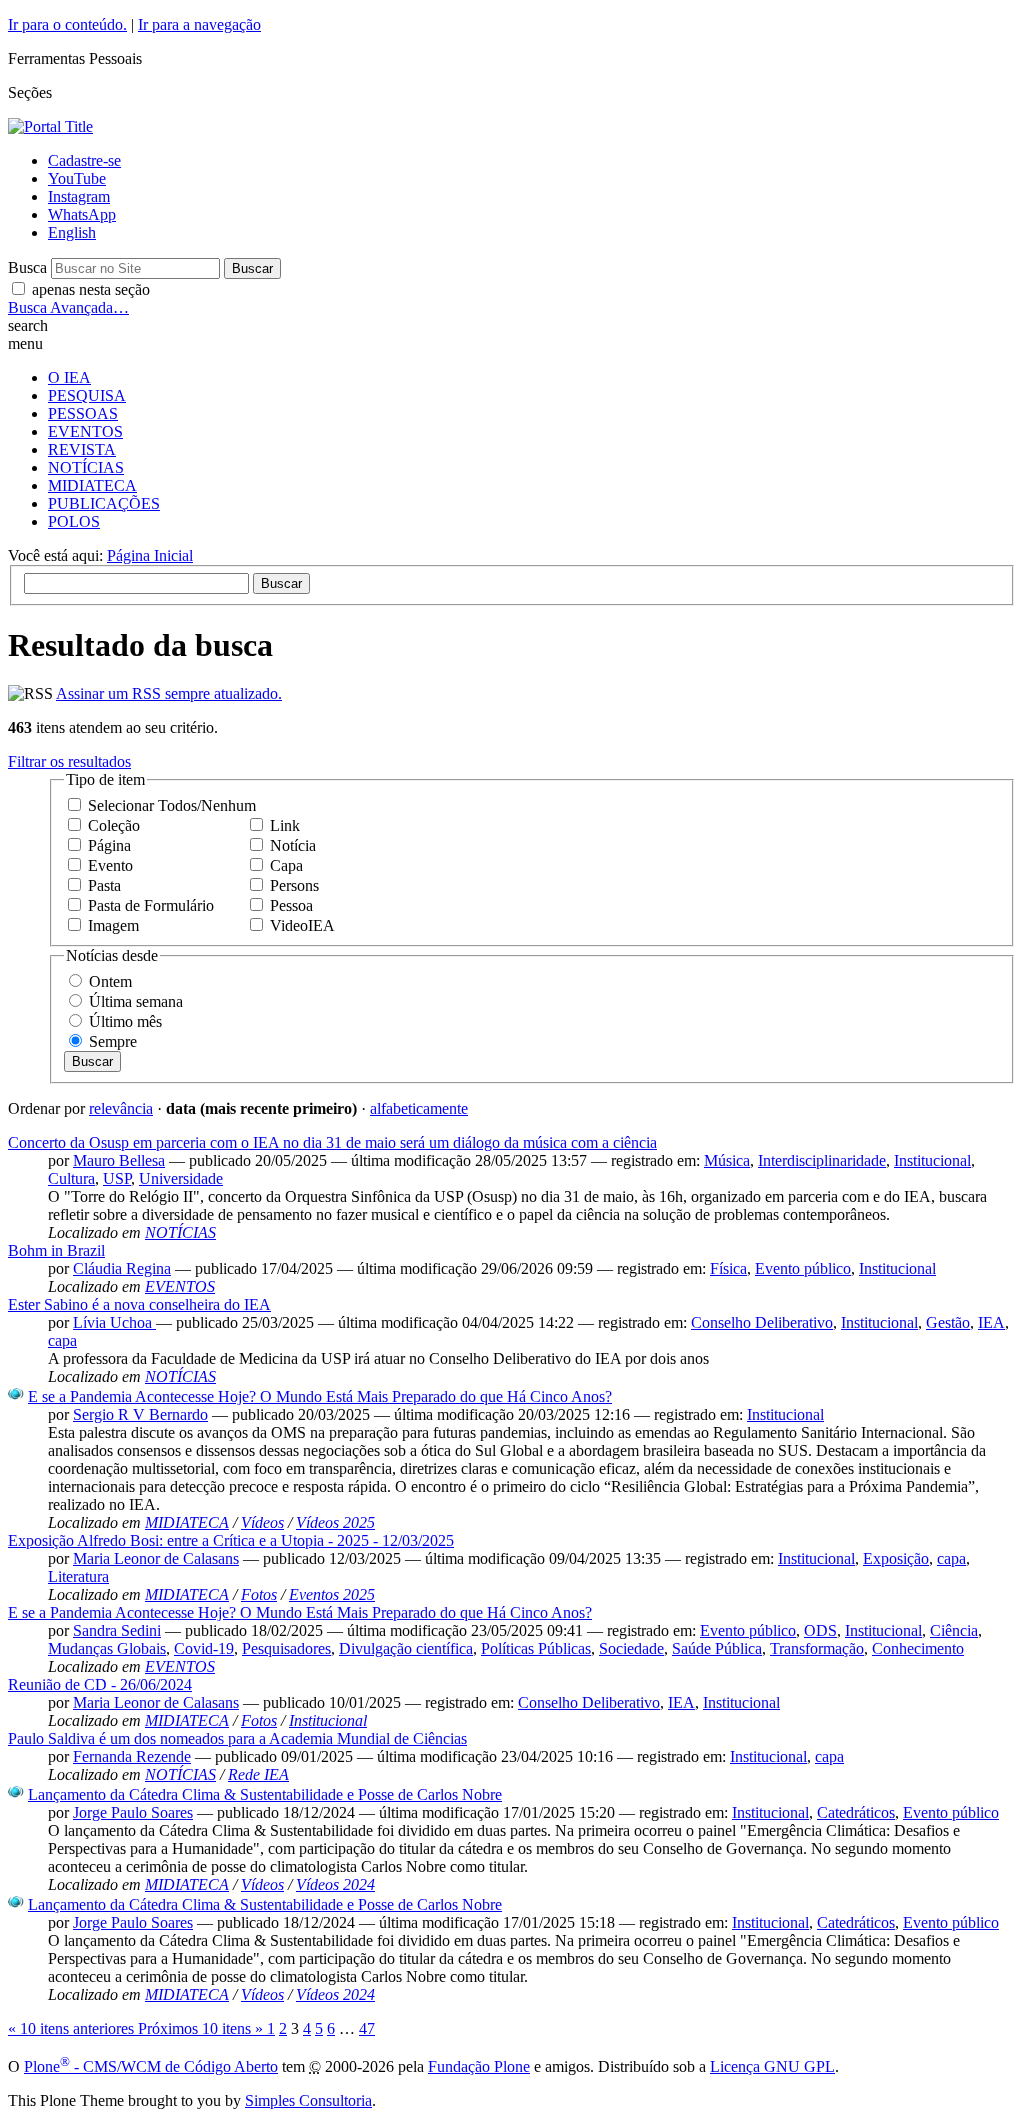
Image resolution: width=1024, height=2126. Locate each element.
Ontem (110, 981)
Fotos (259, 1594)
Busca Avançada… (68, 307)
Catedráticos (856, 1812)
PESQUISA (87, 395)
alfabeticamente (419, 1108)
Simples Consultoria (308, 2100)
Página (109, 845)
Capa (286, 865)
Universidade (181, 1178)
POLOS (74, 521)
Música (727, 1160)
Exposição (896, 1558)
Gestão (948, 1322)
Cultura (71, 1178)
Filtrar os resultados (69, 761)
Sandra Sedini (117, 1630)
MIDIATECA (92, 485)
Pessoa (291, 905)
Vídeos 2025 (335, 1522)
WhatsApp (82, 214)
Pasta (104, 885)
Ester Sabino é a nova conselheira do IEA (139, 1304)
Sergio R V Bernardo (140, 1414)
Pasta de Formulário (151, 905)
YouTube (77, 178)
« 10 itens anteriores (73, 2028)
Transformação (817, 1648)
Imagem (113, 925)
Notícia (293, 845)
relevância (121, 1108)
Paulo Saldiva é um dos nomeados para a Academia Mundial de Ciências (237, 1738)
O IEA (69, 377)
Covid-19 (204, 1648)
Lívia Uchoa (114, 1322)
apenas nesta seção (91, 289)
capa (62, 1340)
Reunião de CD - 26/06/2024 (100, 1684)
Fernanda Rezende (132, 1756)
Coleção (114, 825)
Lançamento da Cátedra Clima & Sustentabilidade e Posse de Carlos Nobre (265, 1794)
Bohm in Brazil (56, 1250)
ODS (820, 1630)
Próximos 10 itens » (202, 2028)
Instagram (79, 196)
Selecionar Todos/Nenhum (172, 805)
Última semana (136, 1001)
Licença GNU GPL (772, 2066)
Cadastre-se (84, 160)
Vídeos (262, 1522)
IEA (991, 1322)
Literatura (78, 1576)
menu (25, 343)
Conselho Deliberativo (762, 1322)
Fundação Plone (479, 2066)
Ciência (954, 1630)
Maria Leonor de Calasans (156, 1558)
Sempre (113, 1041)
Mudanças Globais (107, 1648)
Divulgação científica (406, 1648)
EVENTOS (85, 431)
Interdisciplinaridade (822, 1160)
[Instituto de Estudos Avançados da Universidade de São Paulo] (50, 126)
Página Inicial (150, 555)
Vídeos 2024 (335, 1884)
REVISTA (82, 449)
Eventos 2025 (332, 1594)
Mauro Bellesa (119, 1160)
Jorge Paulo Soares (133, 1812)
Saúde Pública (717, 1648)
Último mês (125, 1021)
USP (117, 1178)
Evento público (803, 1268)
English (72, 232)
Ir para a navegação (199, 24)
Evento (110, 865)
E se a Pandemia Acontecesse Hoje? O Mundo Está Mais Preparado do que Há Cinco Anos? (320, 1396)
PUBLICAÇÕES (104, 503)
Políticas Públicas (536, 1648)
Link (285, 825)
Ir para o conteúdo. (67, 24)
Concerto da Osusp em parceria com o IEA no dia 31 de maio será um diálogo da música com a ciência (332, 1142)
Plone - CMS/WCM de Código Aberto (151, 2066)
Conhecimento (918, 1648)
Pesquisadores (286, 1648)
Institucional (932, 1160)
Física (728, 1268)
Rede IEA (258, 1774)
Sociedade (631, 1648)
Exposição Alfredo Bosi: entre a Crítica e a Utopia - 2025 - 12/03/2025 (231, 1540)
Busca (27, 267)
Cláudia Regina (122, 1268)
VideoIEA (302, 925)
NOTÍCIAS (86, 467)
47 (367, 2028)
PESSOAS (83, 413)
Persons (294, 885)
